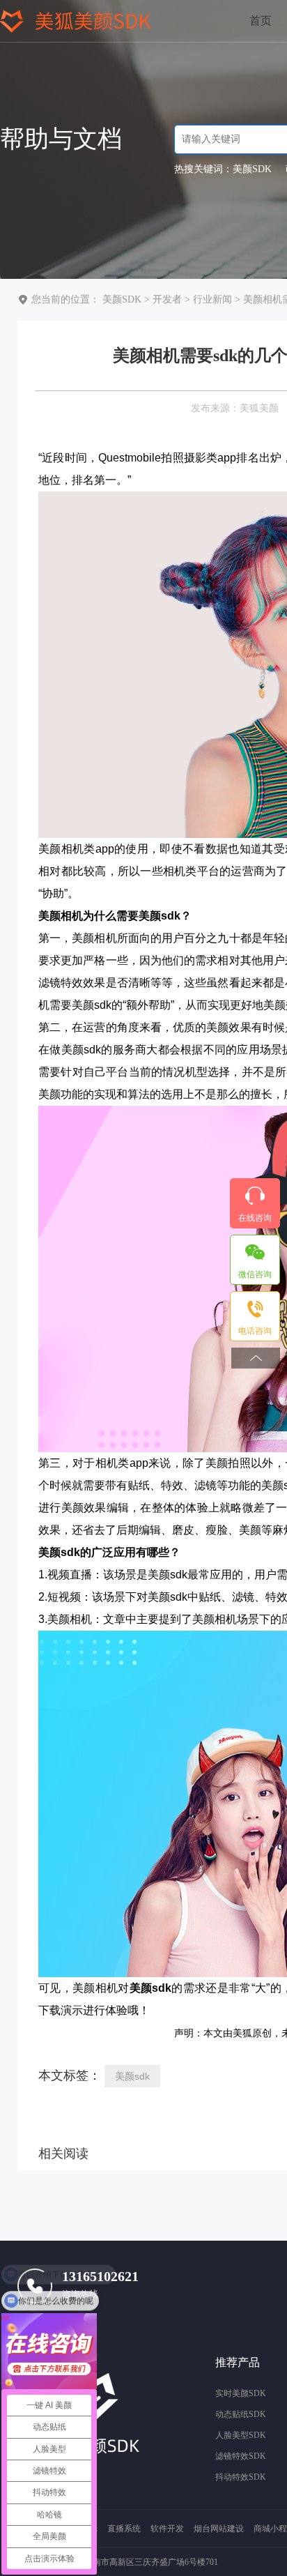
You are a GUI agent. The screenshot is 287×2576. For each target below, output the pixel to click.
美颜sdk (132, 2076)
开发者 (167, 299)
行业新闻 (212, 299)
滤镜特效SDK (241, 2456)
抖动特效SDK (241, 2477)
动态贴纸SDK (241, 2414)
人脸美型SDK (241, 2435)
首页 (261, 21)
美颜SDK (122, 299)
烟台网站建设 (219, 2529)
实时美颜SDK (241, 2393)
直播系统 (124, 2529)
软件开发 (167, 2529)
